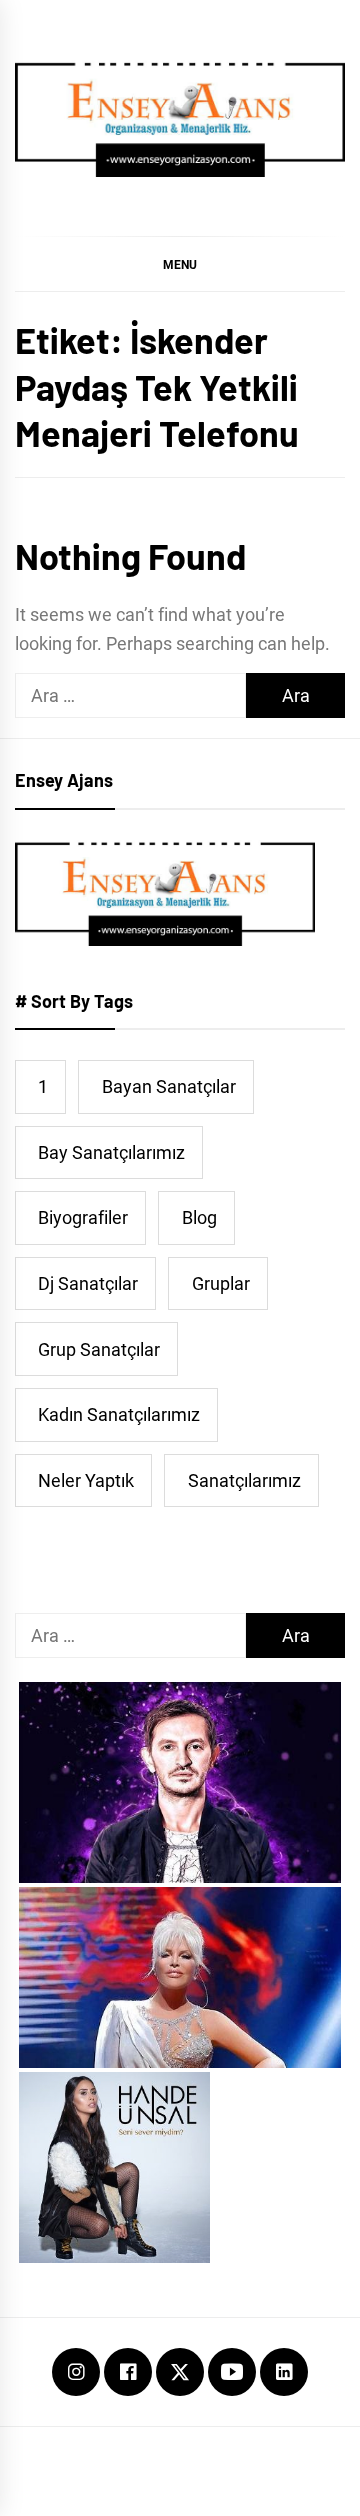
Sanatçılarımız (244, 1480)
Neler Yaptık (86, 1480)
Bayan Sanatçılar (169, 1086)
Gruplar (221, 1283)
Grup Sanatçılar (99, 1349)
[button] (180, 264)
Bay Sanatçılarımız (111, 1152)
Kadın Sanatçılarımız (119, 1414)
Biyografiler (83, 1217)
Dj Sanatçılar (88, 1283)
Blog (199, 1217)
